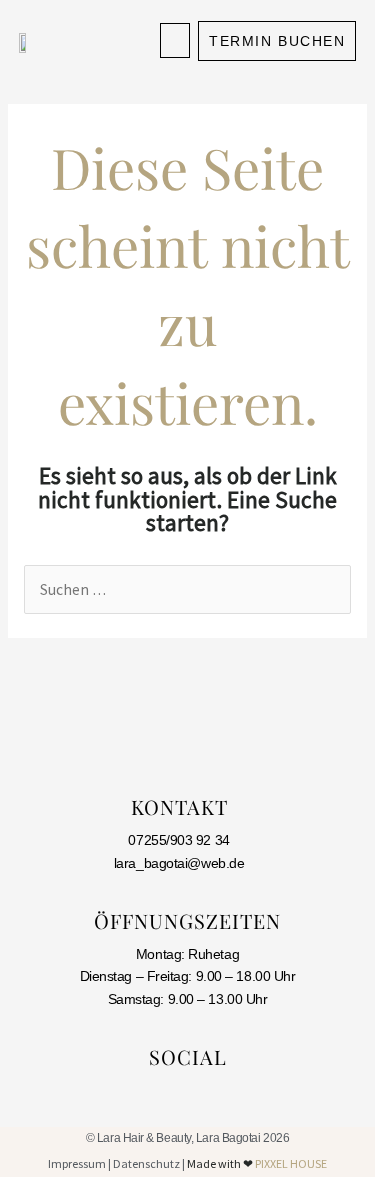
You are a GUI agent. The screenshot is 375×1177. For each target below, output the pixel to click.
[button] (175, 40)
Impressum (77, 1163)
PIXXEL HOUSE (291, 1163)
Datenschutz (146, 1163)
